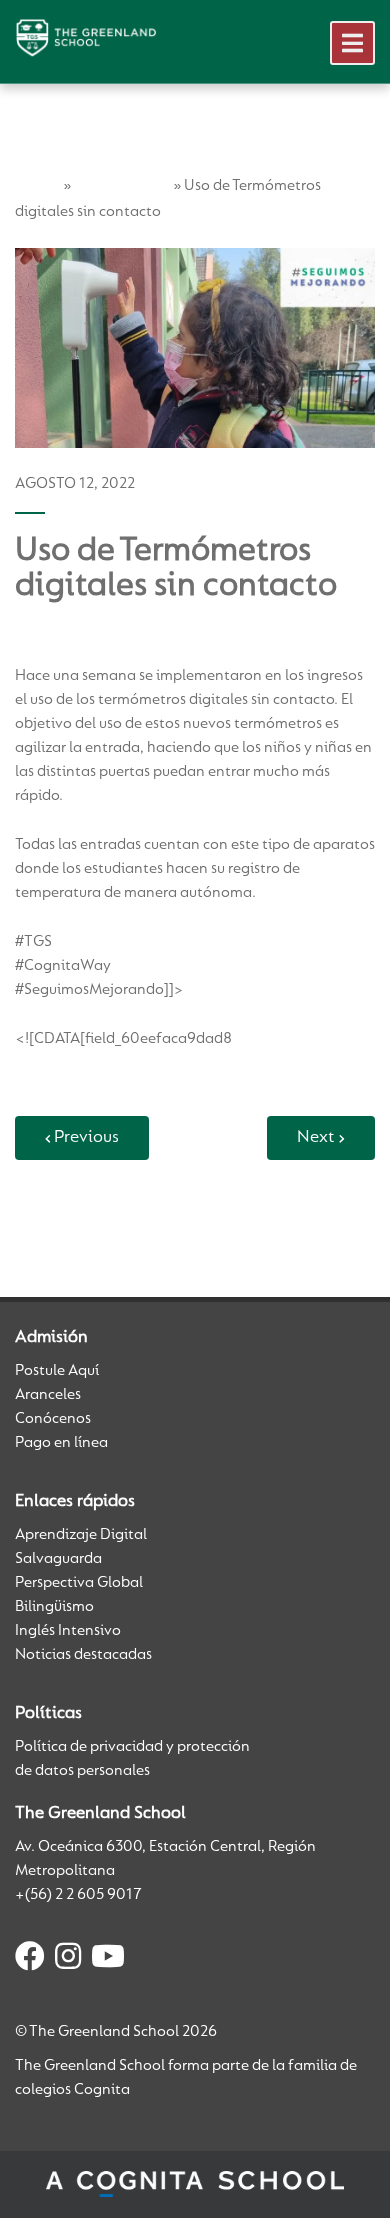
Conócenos (53, 1419)
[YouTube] (108, 1960)
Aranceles (48, 1395)
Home (37, 186)
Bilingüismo (54, 1607)
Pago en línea (61, 1443)
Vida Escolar (122, 186)
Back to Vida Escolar (94, 1217)
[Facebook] (30, 1960)
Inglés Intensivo (68, 1631)
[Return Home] (86, 38)
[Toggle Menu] (352, 43)
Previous (86, 1138)
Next (316, 1138)
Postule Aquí (57, 1371)
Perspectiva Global (79, 1583)
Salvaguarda (58, 1559)
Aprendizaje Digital (81, 1535)
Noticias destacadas (83, 1655)
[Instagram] (68, 1960)
